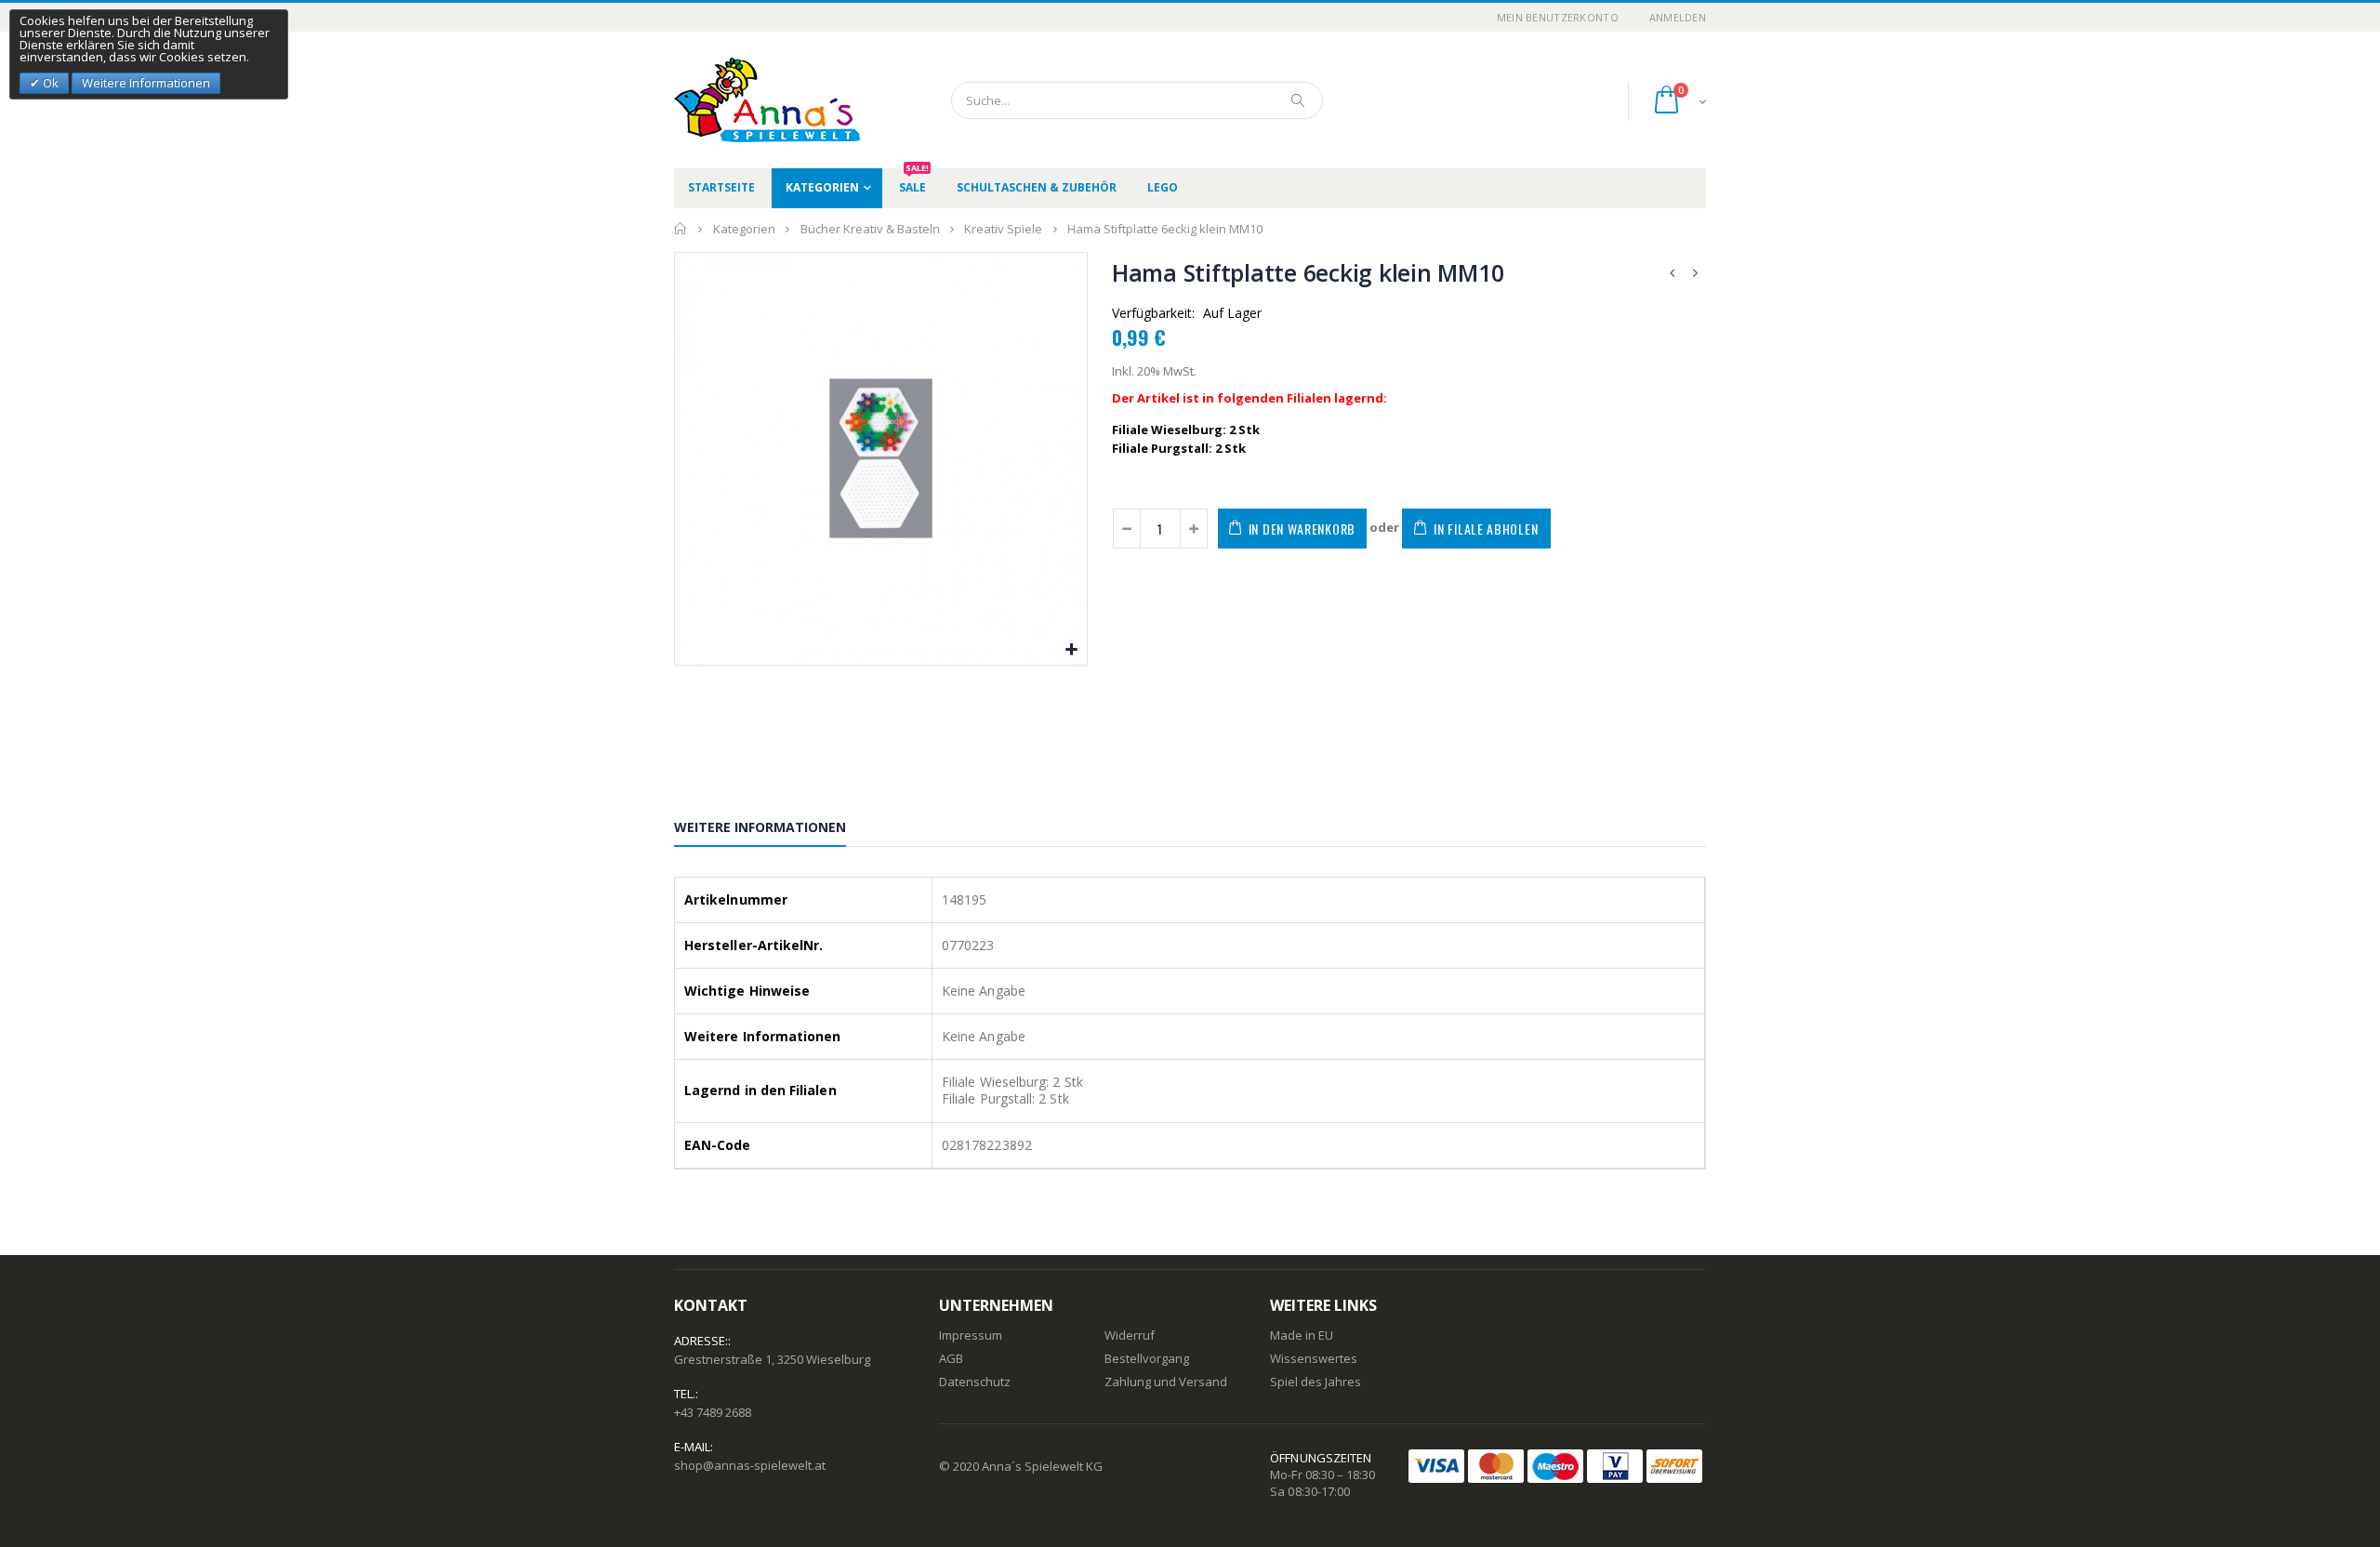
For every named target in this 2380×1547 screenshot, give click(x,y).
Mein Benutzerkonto (1558, 17)
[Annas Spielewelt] (739, 100)
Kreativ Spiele (1003, 229)
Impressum (971, 1335)
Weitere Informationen (760, 827)
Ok (49, 83)
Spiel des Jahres (1316, 1382)
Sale (914, 182)
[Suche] (1299, 100)
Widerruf (1130, 1335)
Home (681, 229)
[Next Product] (1696, 273)
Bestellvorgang (1147, 1358)
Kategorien (822, 187)
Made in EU (1302, 1335)
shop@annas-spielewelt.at (750, 1465)
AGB (951, 1358)
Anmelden (1678, 17)
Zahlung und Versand (1166, 1382)
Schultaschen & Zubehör (1037, 187)
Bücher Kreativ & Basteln (870, 229)
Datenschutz (975, 1382)
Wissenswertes (1314, 1358)
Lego (1163, 187)
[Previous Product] (1673, 273)
